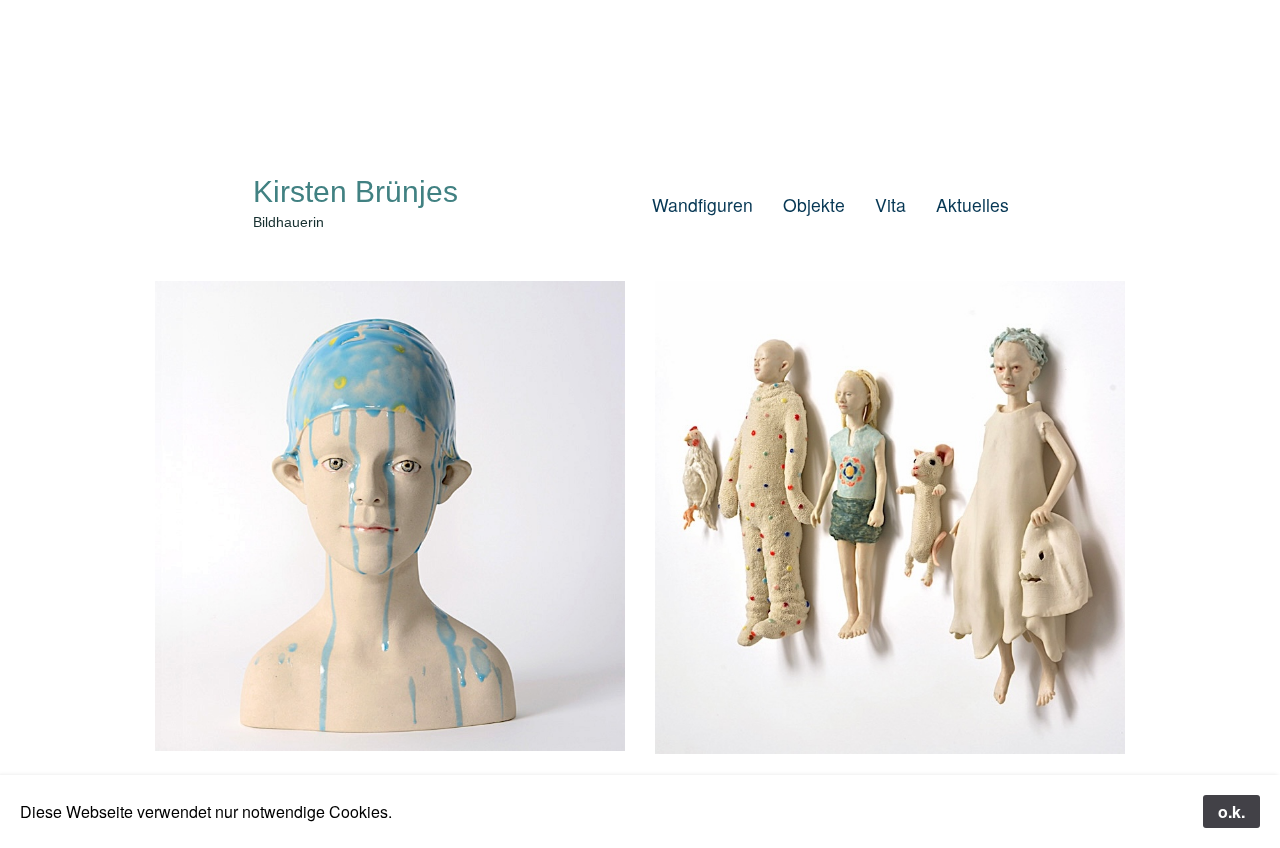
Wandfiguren (702, 204)
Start (602, 204)
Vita (890, 204)
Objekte (814, 204)
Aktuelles (972, 204)
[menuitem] (602, 204)
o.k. (1231, 811)
